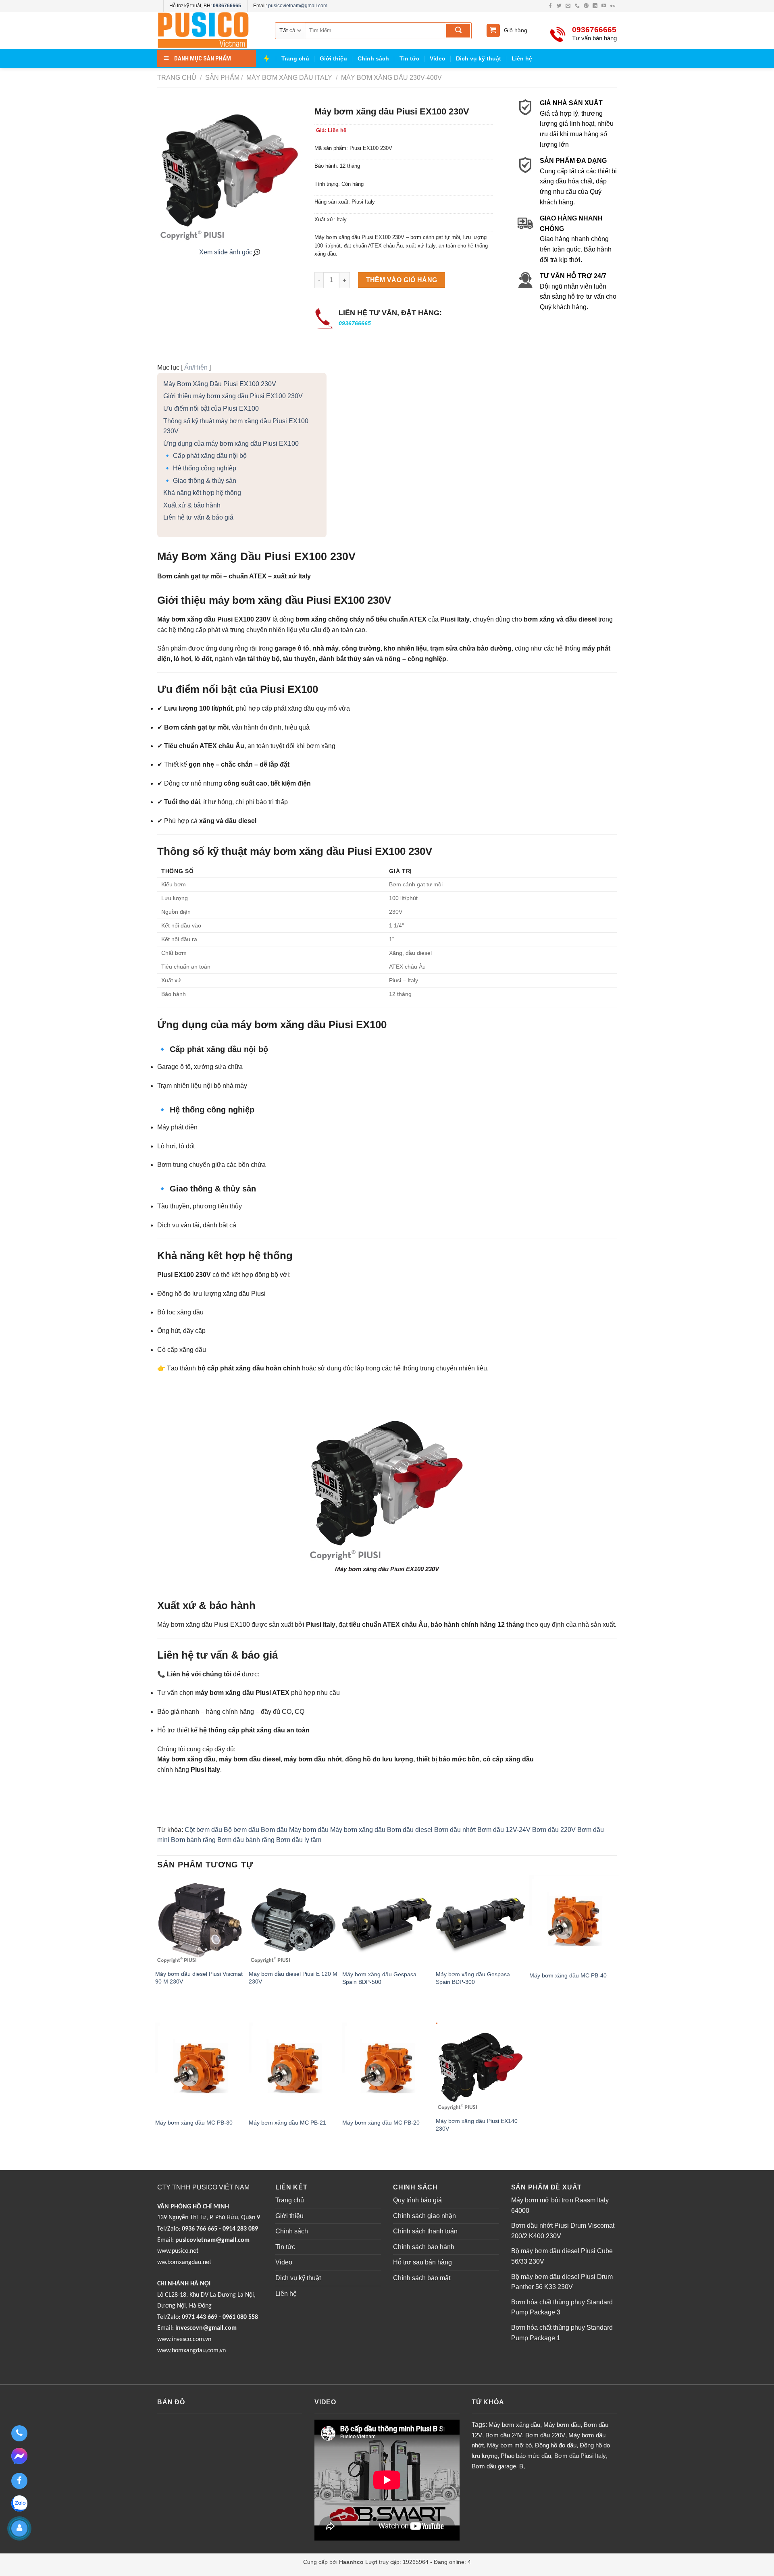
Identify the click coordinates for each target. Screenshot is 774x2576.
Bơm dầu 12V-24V (504, 1830)
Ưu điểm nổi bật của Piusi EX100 (211, 409)
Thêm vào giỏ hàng (402, 280)
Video (438, 58)
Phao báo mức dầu (526, 2456)
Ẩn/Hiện (196, 367)
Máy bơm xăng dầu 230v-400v (391, 78)
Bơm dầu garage (494, 2466)
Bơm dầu (274, 1830)
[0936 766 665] (19, 2433)
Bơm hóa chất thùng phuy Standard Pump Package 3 (562, 2307)
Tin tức (409, 58)
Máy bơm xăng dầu (358, 1830)
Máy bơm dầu (309, 1830)
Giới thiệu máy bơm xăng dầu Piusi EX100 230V (233, 396)
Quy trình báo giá (417, 2200)
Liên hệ (522, 58)
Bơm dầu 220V (554, 1830)
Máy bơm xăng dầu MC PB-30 (194, 2123)
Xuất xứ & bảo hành (192, 505)
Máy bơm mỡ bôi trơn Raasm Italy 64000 (560, 2205)
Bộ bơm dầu (241, 1830)
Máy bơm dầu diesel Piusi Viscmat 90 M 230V (199, 1978)
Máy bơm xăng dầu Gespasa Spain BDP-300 (473, 1978)
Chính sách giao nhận (424, 2216)
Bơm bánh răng (193, 1840)
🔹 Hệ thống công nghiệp (200, 468)
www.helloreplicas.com (243, 2571)
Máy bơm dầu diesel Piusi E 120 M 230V (293, 1978)
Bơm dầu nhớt (455, 1830)
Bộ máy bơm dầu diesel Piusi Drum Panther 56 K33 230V (562, 2282)
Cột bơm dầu (203, 1830)
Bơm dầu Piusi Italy (580, 2456)
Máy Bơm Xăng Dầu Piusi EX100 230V (220, 384)
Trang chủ (295, 58)
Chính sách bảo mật (422, 2278)
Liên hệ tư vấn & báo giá (198, 517)
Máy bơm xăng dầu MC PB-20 (381, 2123)
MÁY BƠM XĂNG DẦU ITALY (288, 78)
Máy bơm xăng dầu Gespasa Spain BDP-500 (379, 1978)
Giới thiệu (333, 58)
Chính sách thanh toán (425, 2231)
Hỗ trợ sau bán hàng (422, 2262)
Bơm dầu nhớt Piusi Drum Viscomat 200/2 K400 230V (563, 2231)
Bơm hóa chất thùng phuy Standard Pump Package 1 (562, 2333)
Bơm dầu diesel (410, 1830)
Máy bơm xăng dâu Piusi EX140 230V (477, 2125)
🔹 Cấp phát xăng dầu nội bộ (205, 456)
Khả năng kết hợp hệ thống (202, 493)
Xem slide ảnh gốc (226, 252)
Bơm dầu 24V (504, 2435)
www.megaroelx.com (300, 2571)
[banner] (210, 30)
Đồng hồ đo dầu (556, 2445)
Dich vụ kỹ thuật (479, 58)
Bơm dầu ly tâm (299, 1840)
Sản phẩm (222, 78)
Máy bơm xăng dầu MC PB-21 (287, 2123)
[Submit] (458, 31)
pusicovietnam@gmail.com (298, 6)
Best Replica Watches (185, 2571)
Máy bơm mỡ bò (509, 2445)
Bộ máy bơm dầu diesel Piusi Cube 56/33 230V (562, 2256)
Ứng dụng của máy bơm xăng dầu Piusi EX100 (231, 444)
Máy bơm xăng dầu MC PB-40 (568, 1975)
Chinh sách (373, 58)
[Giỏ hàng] (493, 30)
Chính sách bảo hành (424, 2247)
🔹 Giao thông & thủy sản (200, 481)
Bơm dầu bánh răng (246, 1840)
